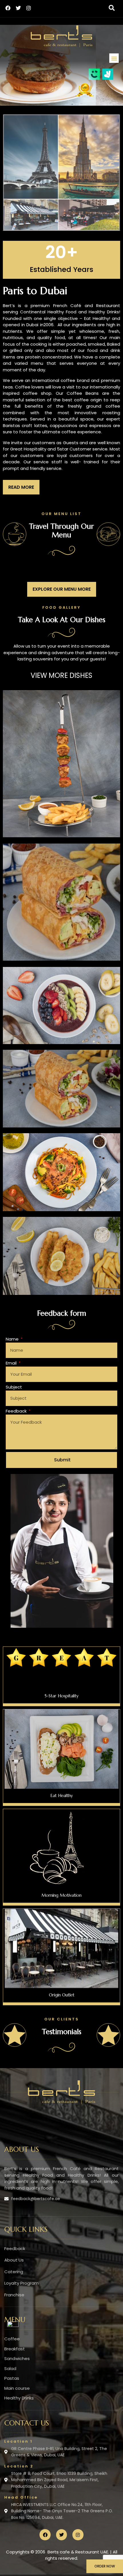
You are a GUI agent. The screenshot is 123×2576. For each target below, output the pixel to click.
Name (13, 1339)
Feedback (17, 1411)
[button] (112, 8)
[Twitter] (18, 8)
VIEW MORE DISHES (61, 675)
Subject (14, 1387)
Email (12, 1363)
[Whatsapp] (13, 2325)
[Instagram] (29, 8)
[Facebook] (8, 8)
